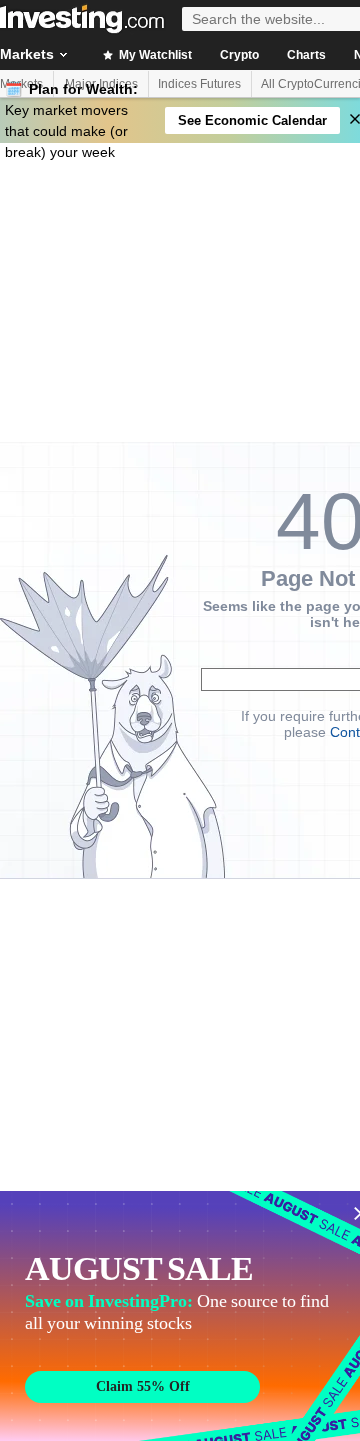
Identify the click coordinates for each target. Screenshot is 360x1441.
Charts (306, 55)
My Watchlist (154, 55)
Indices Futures (199, 84)
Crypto (239, 55)
